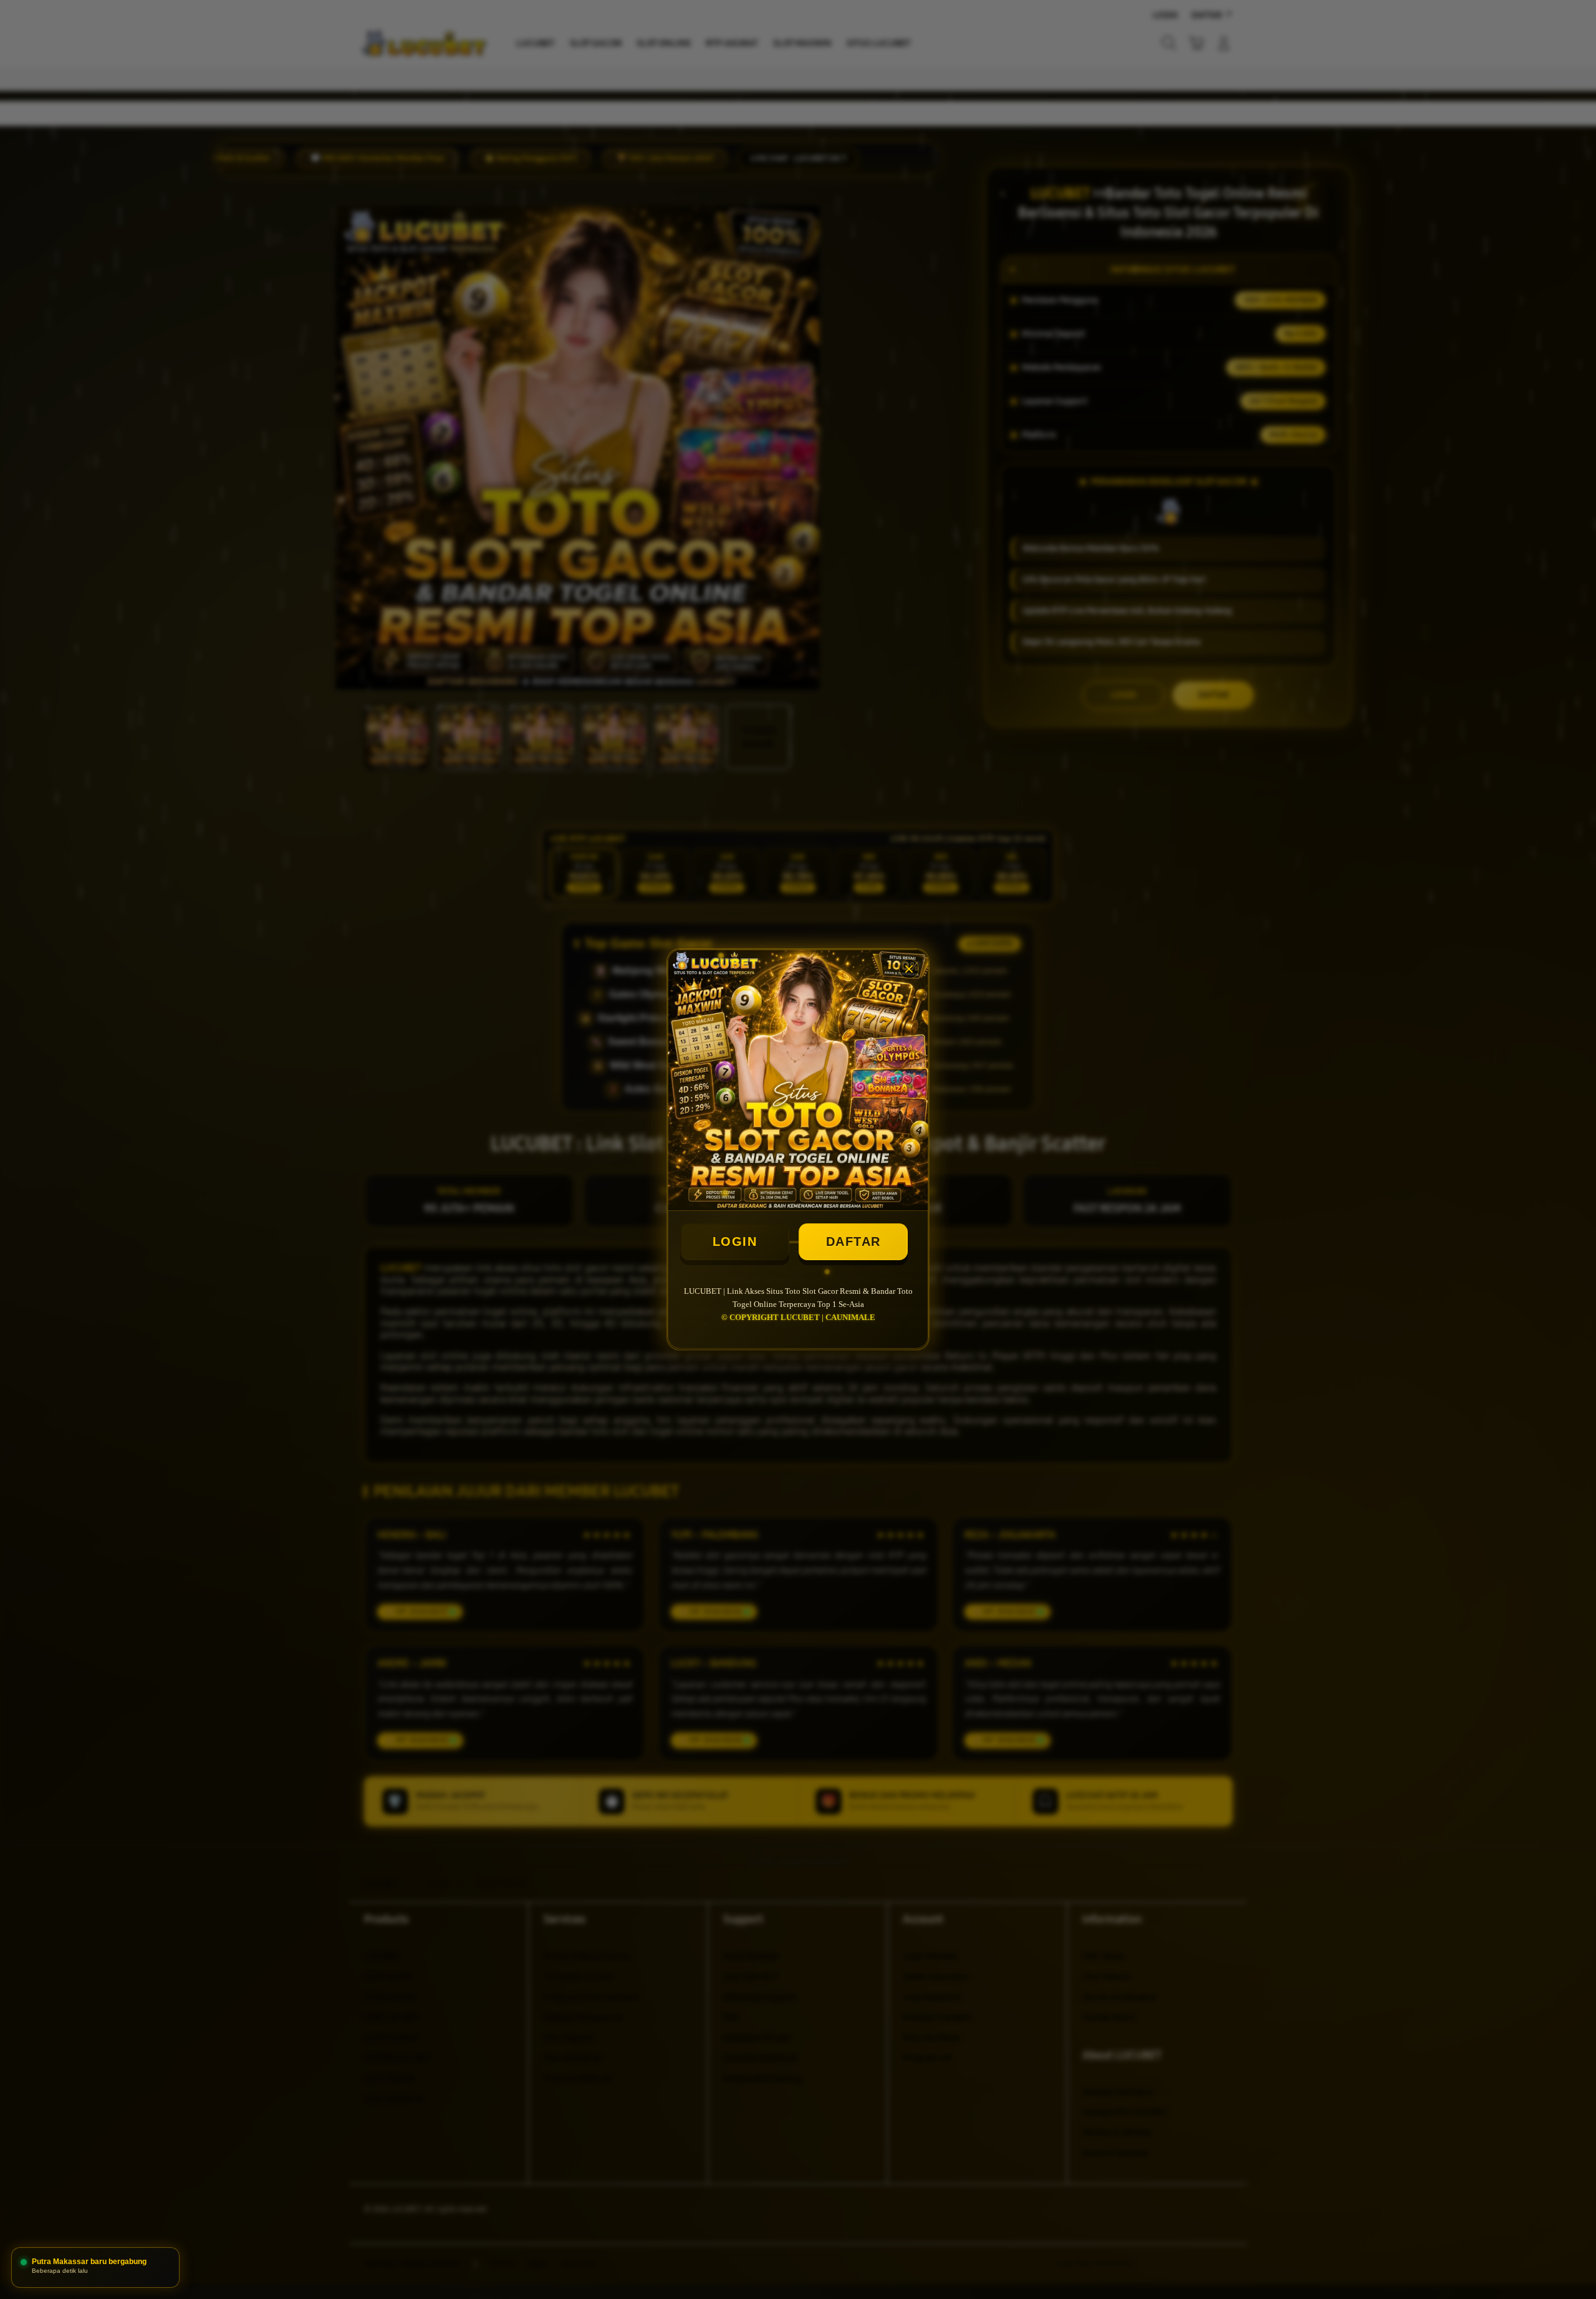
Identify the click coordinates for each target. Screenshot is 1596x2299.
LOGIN (735, 1241)
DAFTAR (853, 1241)
